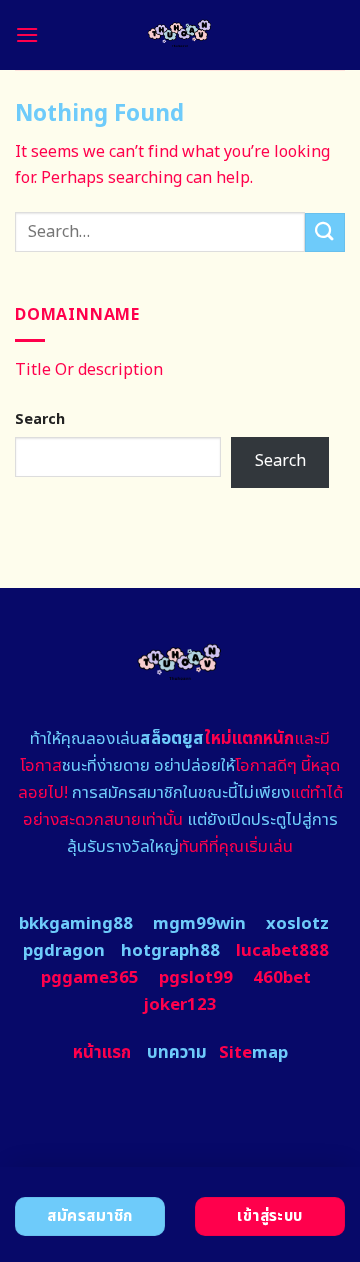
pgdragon (64, 951)
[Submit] (325, 232)
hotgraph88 (170, 951)
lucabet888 (282, 951)
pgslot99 (196, 978)
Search (40, 419)
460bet (282, 978)
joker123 (180, 1005)
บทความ (177, 1053)
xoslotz (297, 924)
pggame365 (90, 978)
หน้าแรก (102, 1053)
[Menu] (27, 34)
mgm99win (199, 924)
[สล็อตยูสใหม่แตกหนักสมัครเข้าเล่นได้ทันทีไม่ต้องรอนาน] (180, 35)
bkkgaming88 (76, 924)
